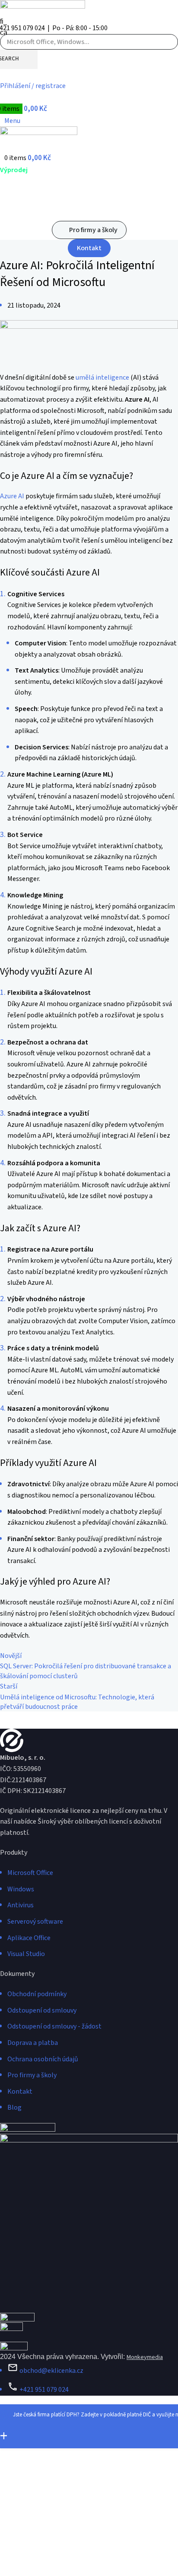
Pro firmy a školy (93, 230)
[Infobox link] (89, 1198)
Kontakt (89, 248)
